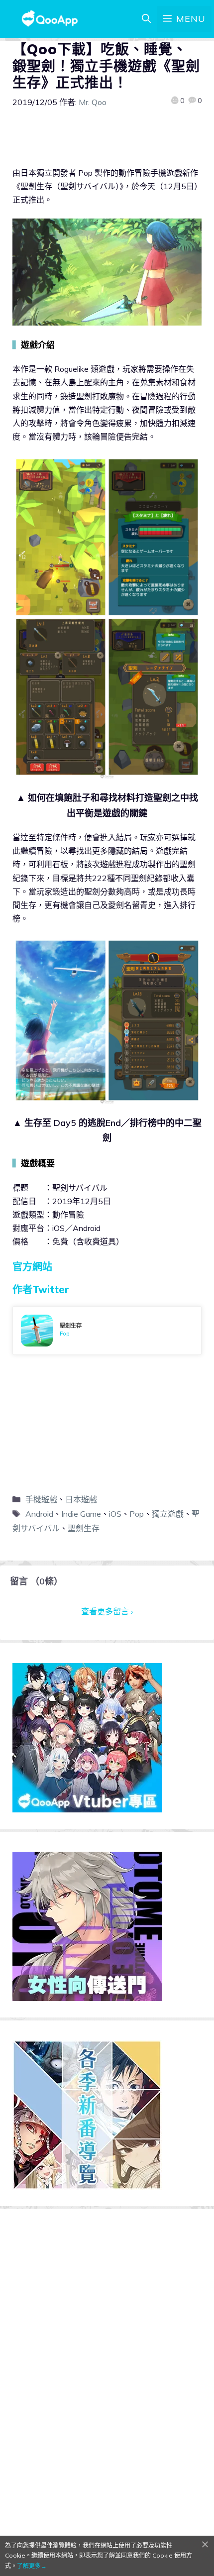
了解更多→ (32, 2566)
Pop (137, 1514)
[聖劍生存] (107, 1331)
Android (39, 1514)
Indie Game (81, 1514)
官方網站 (32, 1267)
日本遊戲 (81, 1499)
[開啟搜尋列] (146, 19)
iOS (115, 1514)
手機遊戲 (41, 1499)
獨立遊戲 (168, 1514)
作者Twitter (41, 1289)
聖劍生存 (84, 1528)
